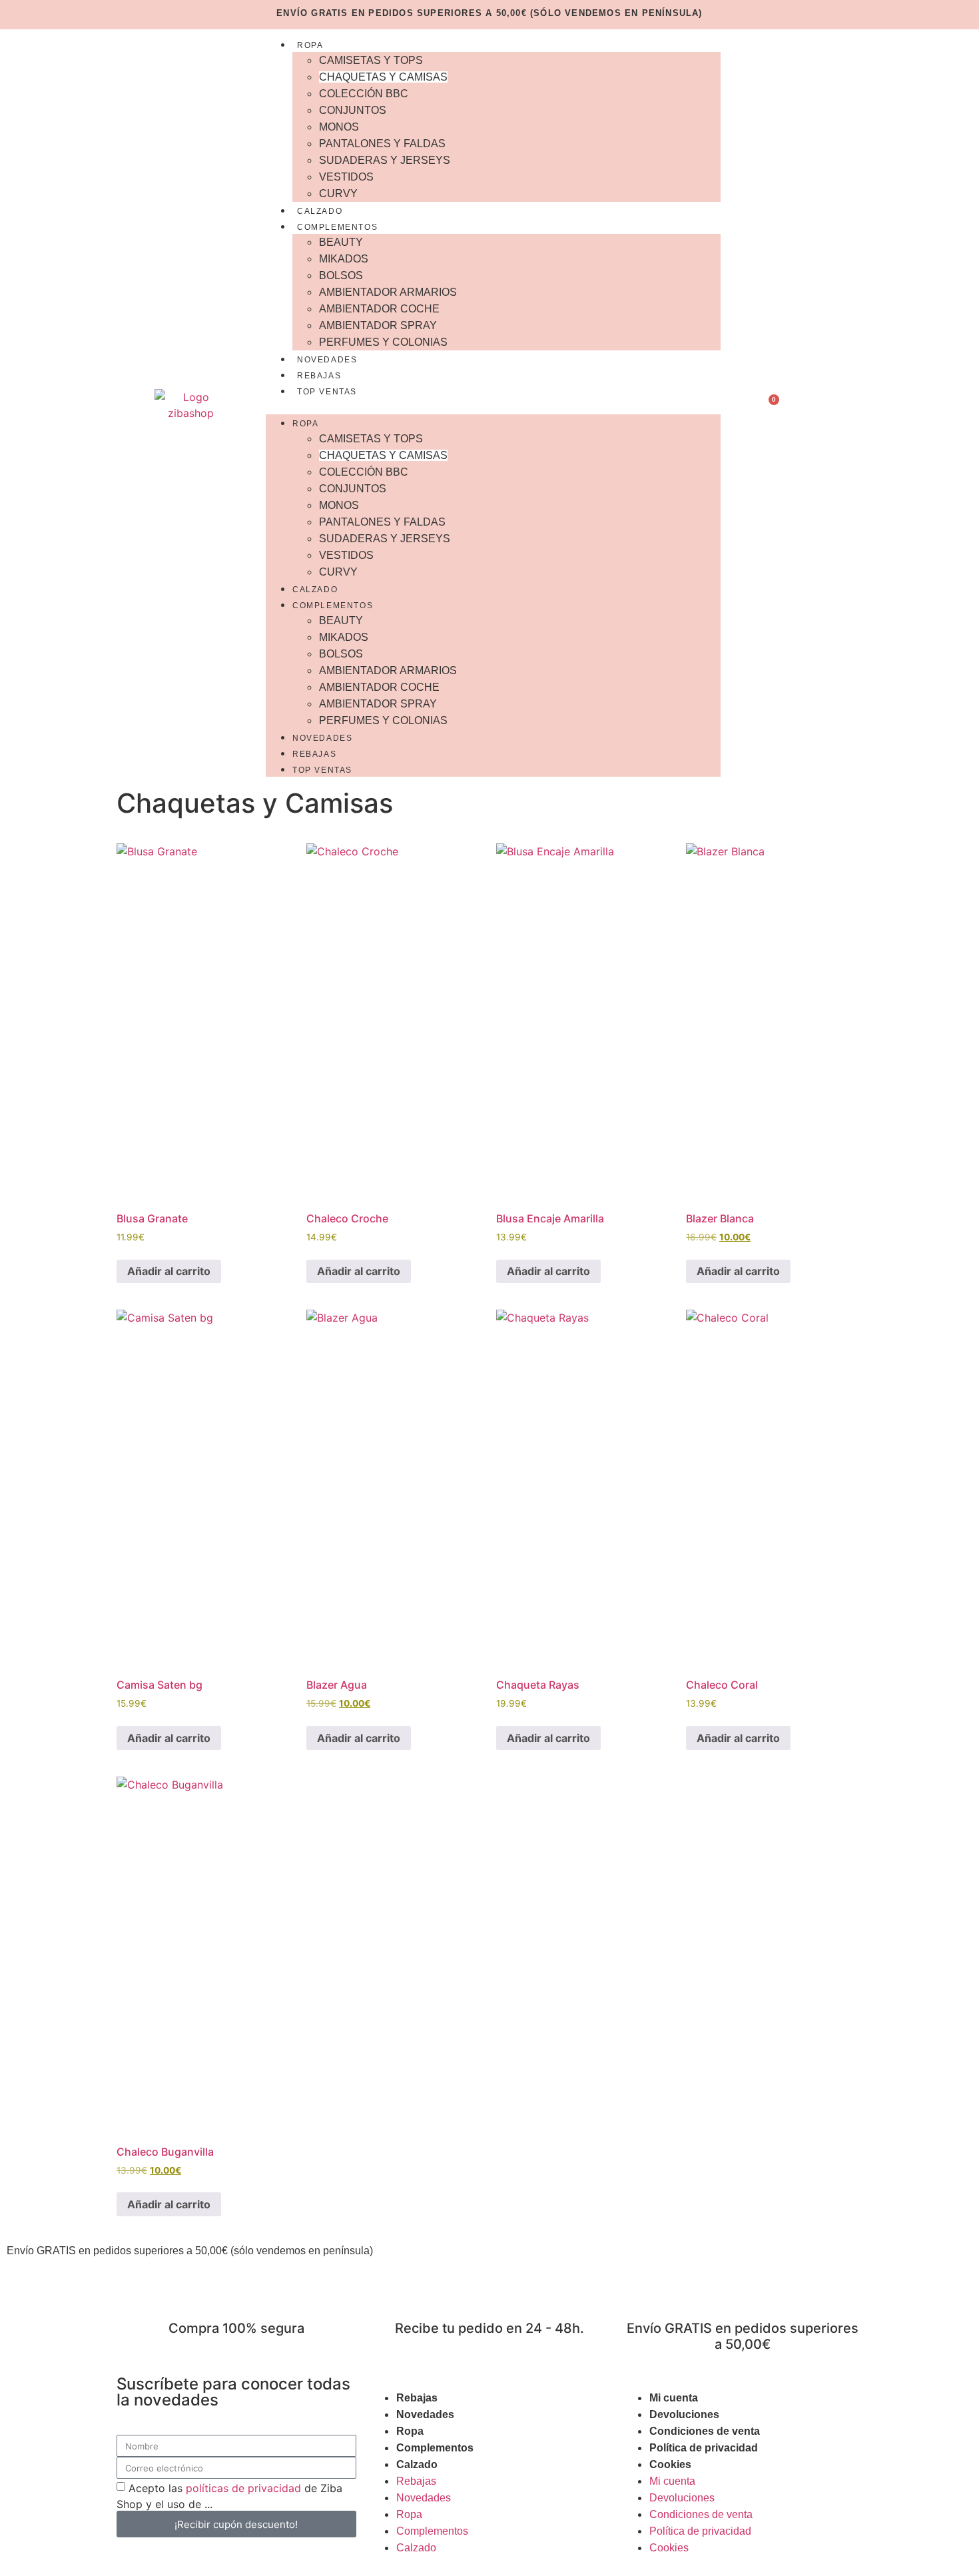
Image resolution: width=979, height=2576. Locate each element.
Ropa (310, 45)
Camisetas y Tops (371, 60)
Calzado (320, 211)
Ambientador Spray (378, 325)
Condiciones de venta (705, 2431)
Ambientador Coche (379, 309)
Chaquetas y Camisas (383, 77)
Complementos (337, 227)
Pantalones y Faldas (382, 144)
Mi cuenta (674, 2398)
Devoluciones (684, 2414)
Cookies (670, 2464)
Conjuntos (353, 110)
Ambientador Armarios (388, 292)
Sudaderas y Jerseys (385, 160)
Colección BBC (364, 94)
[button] (493, 406)
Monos (339, 127)
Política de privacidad (704, 2448)
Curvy (338, 194)
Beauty (341, 242)
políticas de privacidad (243, 2488)
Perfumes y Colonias (383, 342)
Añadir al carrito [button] (169, 1271)
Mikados (344, 259)
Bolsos (341, 275)
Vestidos (346, 177)
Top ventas (327, 392)
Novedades (327, 360)
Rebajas (319, 376)
